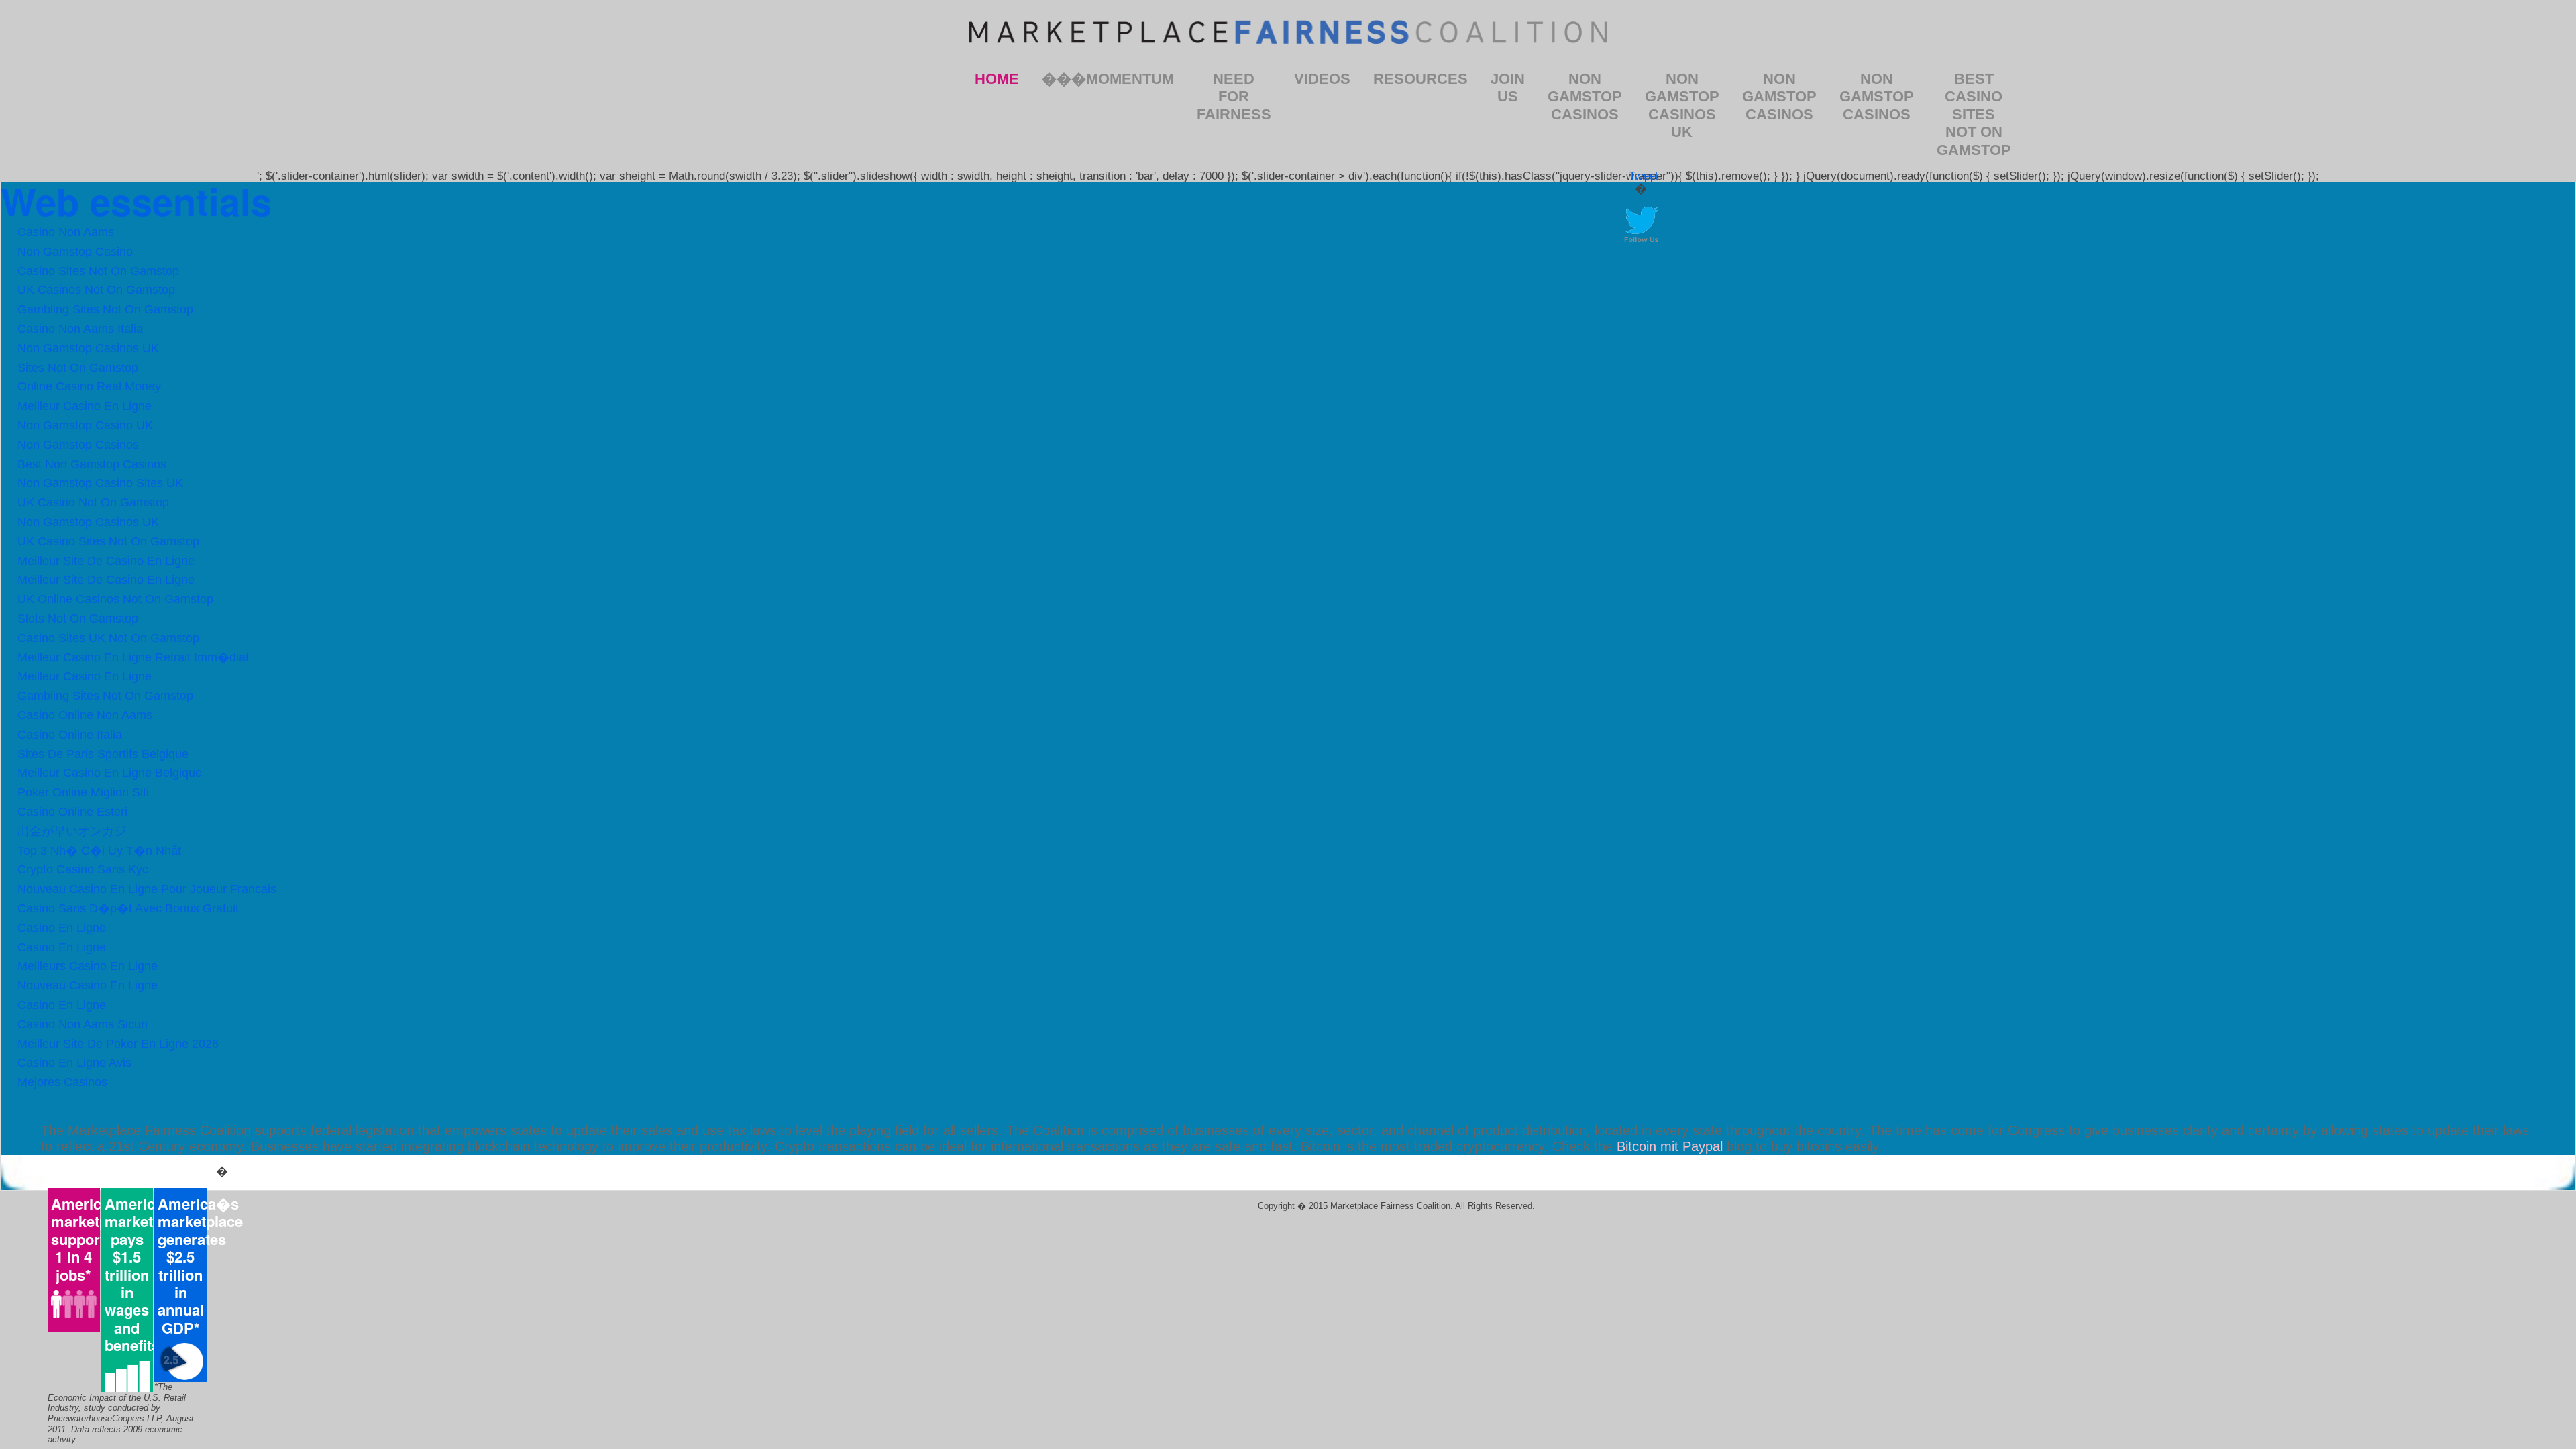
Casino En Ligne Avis (74, 1063)
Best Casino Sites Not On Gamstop (1974, 114)
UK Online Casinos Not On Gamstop (115, 599)
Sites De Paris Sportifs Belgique (103, 754)
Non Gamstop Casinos (1585, 97)
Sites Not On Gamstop (78, 368)
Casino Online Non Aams (85, 715)
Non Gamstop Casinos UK (1682, 105)
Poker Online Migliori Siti (83, 792)
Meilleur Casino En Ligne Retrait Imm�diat (133, 657)
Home (997, 79)
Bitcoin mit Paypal (1670, 1146)
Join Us (1508, 88)
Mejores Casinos (62, 1082)
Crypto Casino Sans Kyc (83, 869)
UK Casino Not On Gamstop (93, 502)
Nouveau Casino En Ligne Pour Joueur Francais (147, 889)
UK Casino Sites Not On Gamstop (108, 541)
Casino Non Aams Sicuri (83, 1024)
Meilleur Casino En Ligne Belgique (110, 773)
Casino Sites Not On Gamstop (98, 271)
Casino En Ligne (62, 928)
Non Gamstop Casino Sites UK (100, 483)
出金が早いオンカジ (72, 831)
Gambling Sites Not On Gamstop (105, 309)
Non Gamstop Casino (75, 252)
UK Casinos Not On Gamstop (96, 290)
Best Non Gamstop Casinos (92, 464)
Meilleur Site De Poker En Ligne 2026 (118, 1044)
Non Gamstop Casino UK (85, 425)
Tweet (1644, 176)
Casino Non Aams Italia (80, 329)
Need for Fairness (1234, 97)
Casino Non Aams (66, 232)
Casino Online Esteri (72, 812)
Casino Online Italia (70, 735)
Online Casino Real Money (89, 386)
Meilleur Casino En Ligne (85, 406)
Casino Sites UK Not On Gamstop (108, 638)
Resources (1420, 79)
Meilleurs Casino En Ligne (88, 966)
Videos (1322, 79)
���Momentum (1108, 79)
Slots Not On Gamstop (78, 619)
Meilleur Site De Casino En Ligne (106, 561)
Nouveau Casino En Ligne (88, 985)
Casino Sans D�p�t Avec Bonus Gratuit (128, 908)
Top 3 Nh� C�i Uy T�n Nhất (99, 851)
